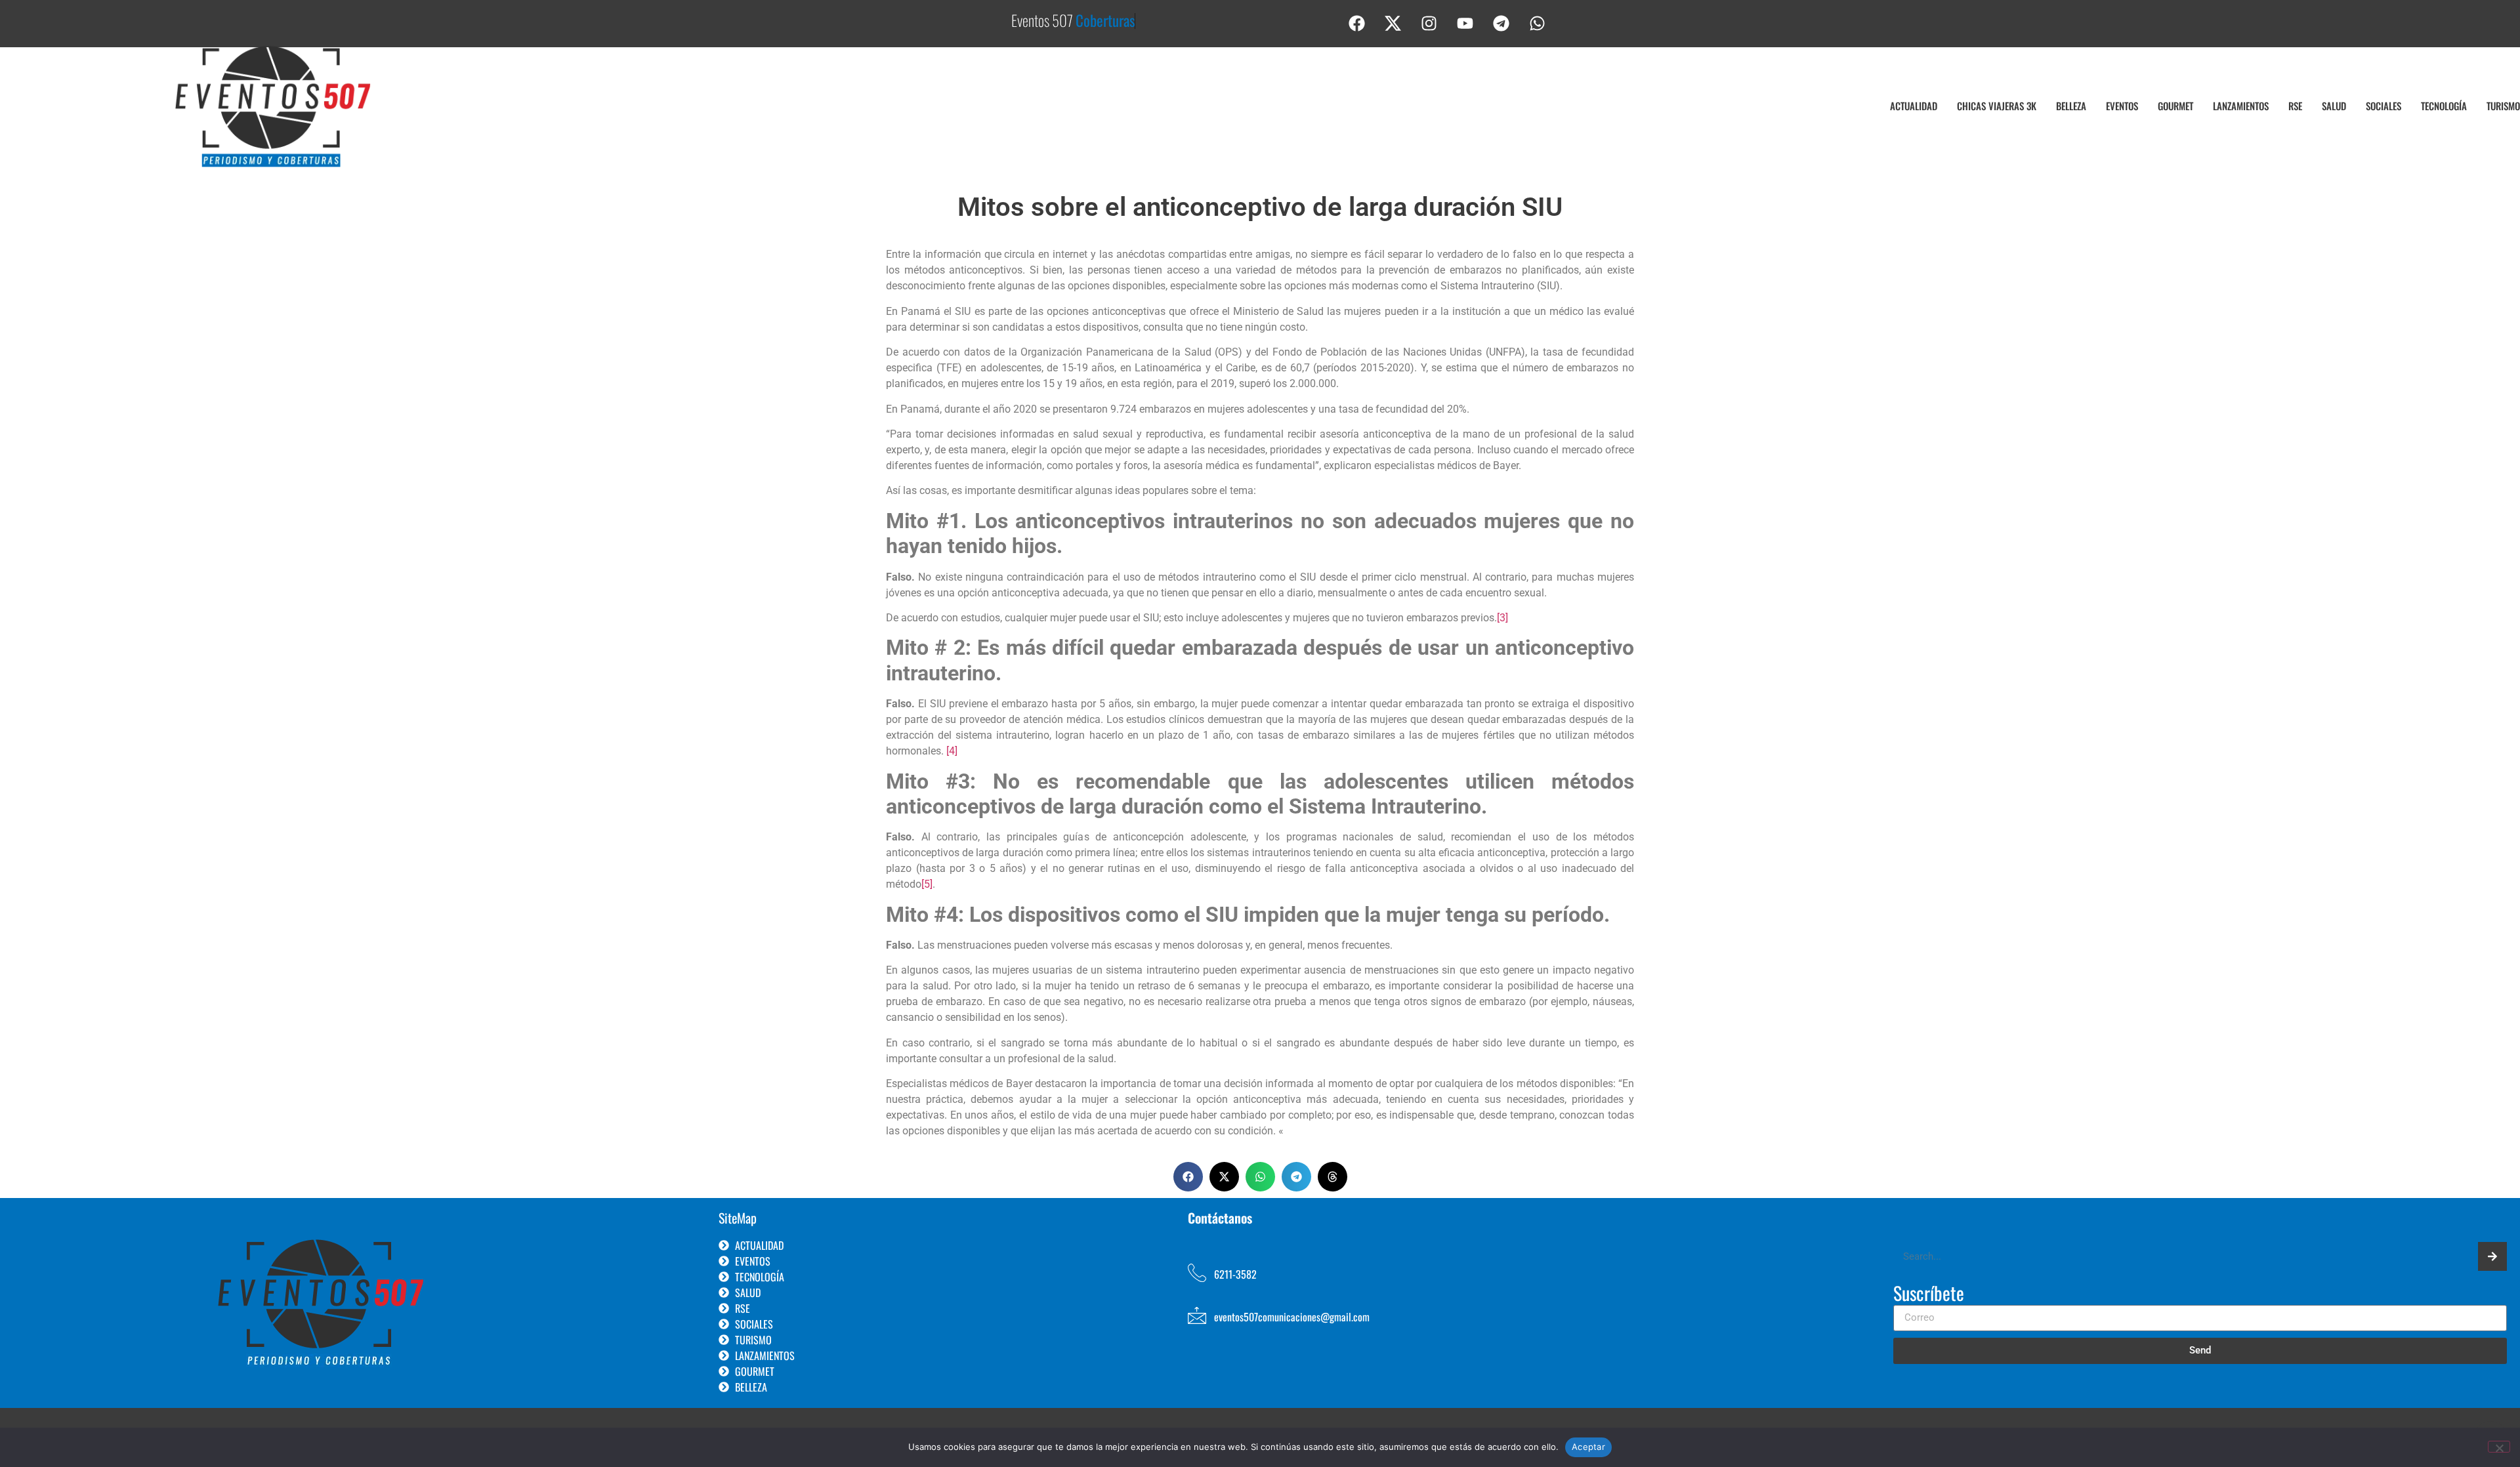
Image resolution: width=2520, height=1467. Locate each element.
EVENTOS (2122, 106)
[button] (1188, 1177)
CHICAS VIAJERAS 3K (1997, 106)
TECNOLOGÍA (2444, 106)
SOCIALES (2383, 106)
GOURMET (2175, 106)
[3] (1502, 618)
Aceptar (1588, 1447)
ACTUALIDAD (1914, 106)
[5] (927, 884)
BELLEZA (2071, 106)
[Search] (2492, 1256)
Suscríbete (1929, 1294)
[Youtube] (1465, 23)
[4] (952, 751)
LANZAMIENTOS (2241, 106)
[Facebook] (1357, 23)
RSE (2295, 106)
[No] (2499, 1447)
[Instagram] (1429, 23)
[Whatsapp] (1538, 23)
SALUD (2334, 106)
